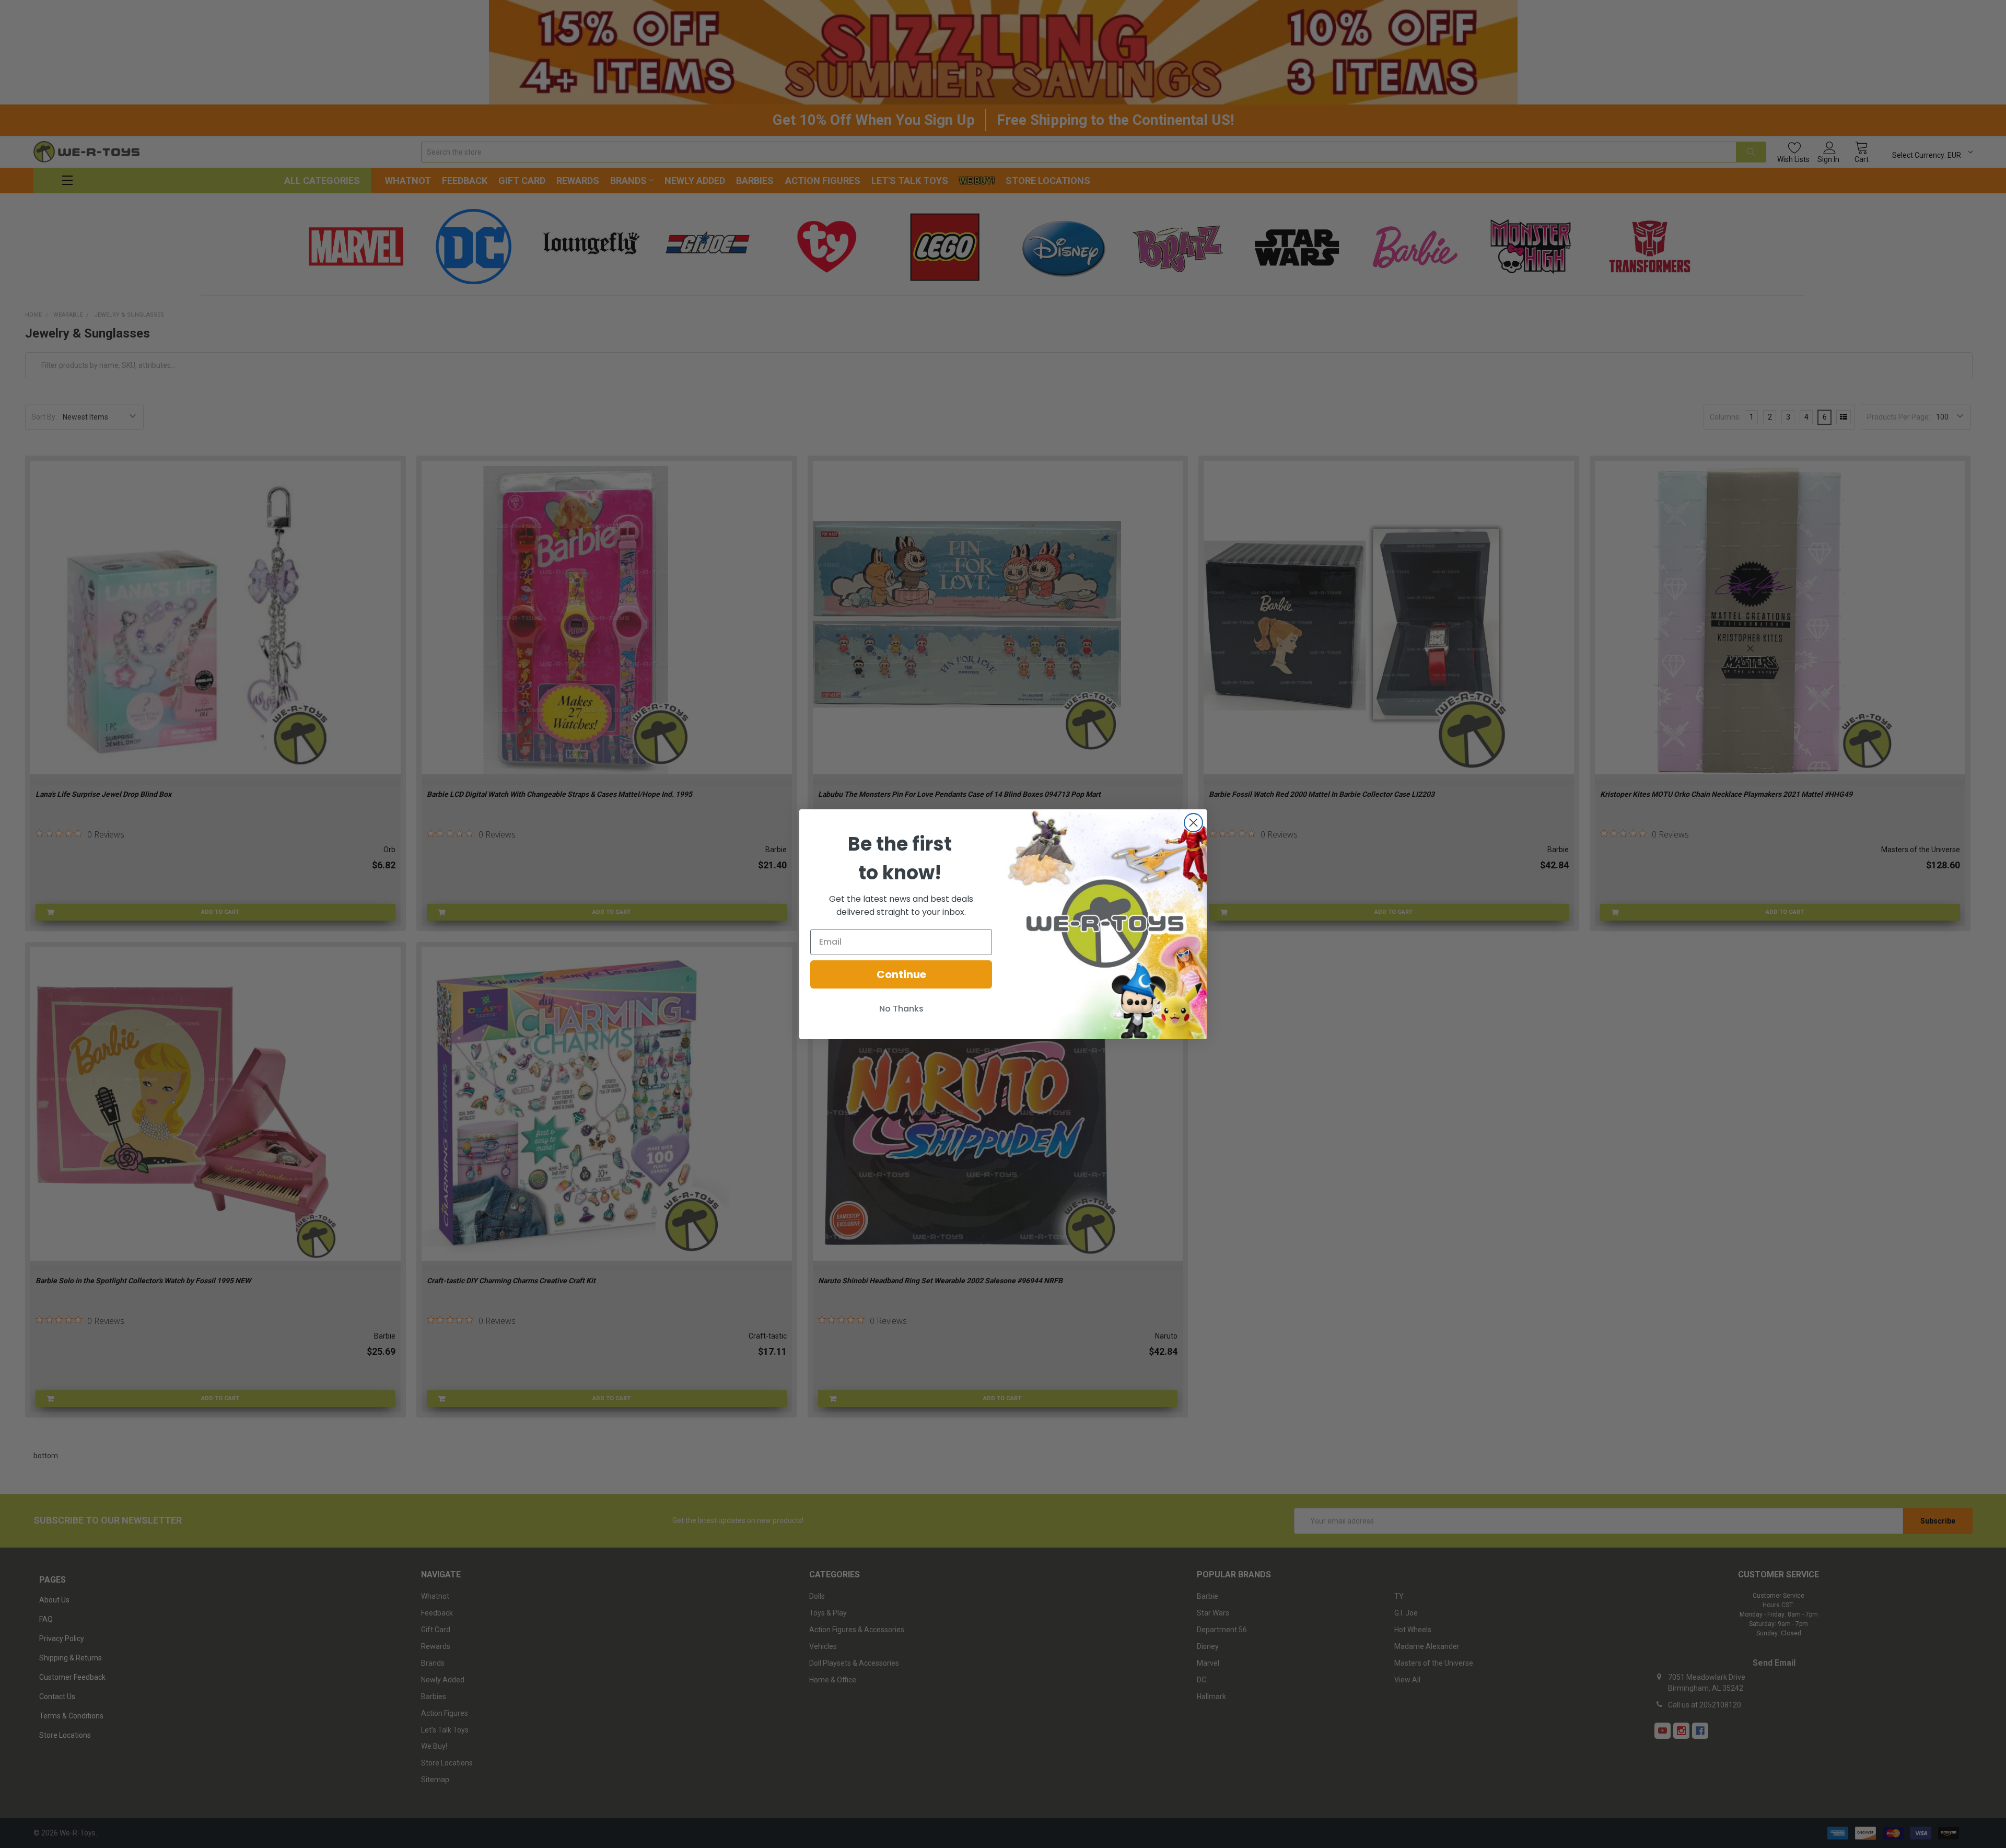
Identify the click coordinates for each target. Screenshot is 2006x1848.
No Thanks (901, 1009)
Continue (901, 974)
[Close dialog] (1193, 823)
